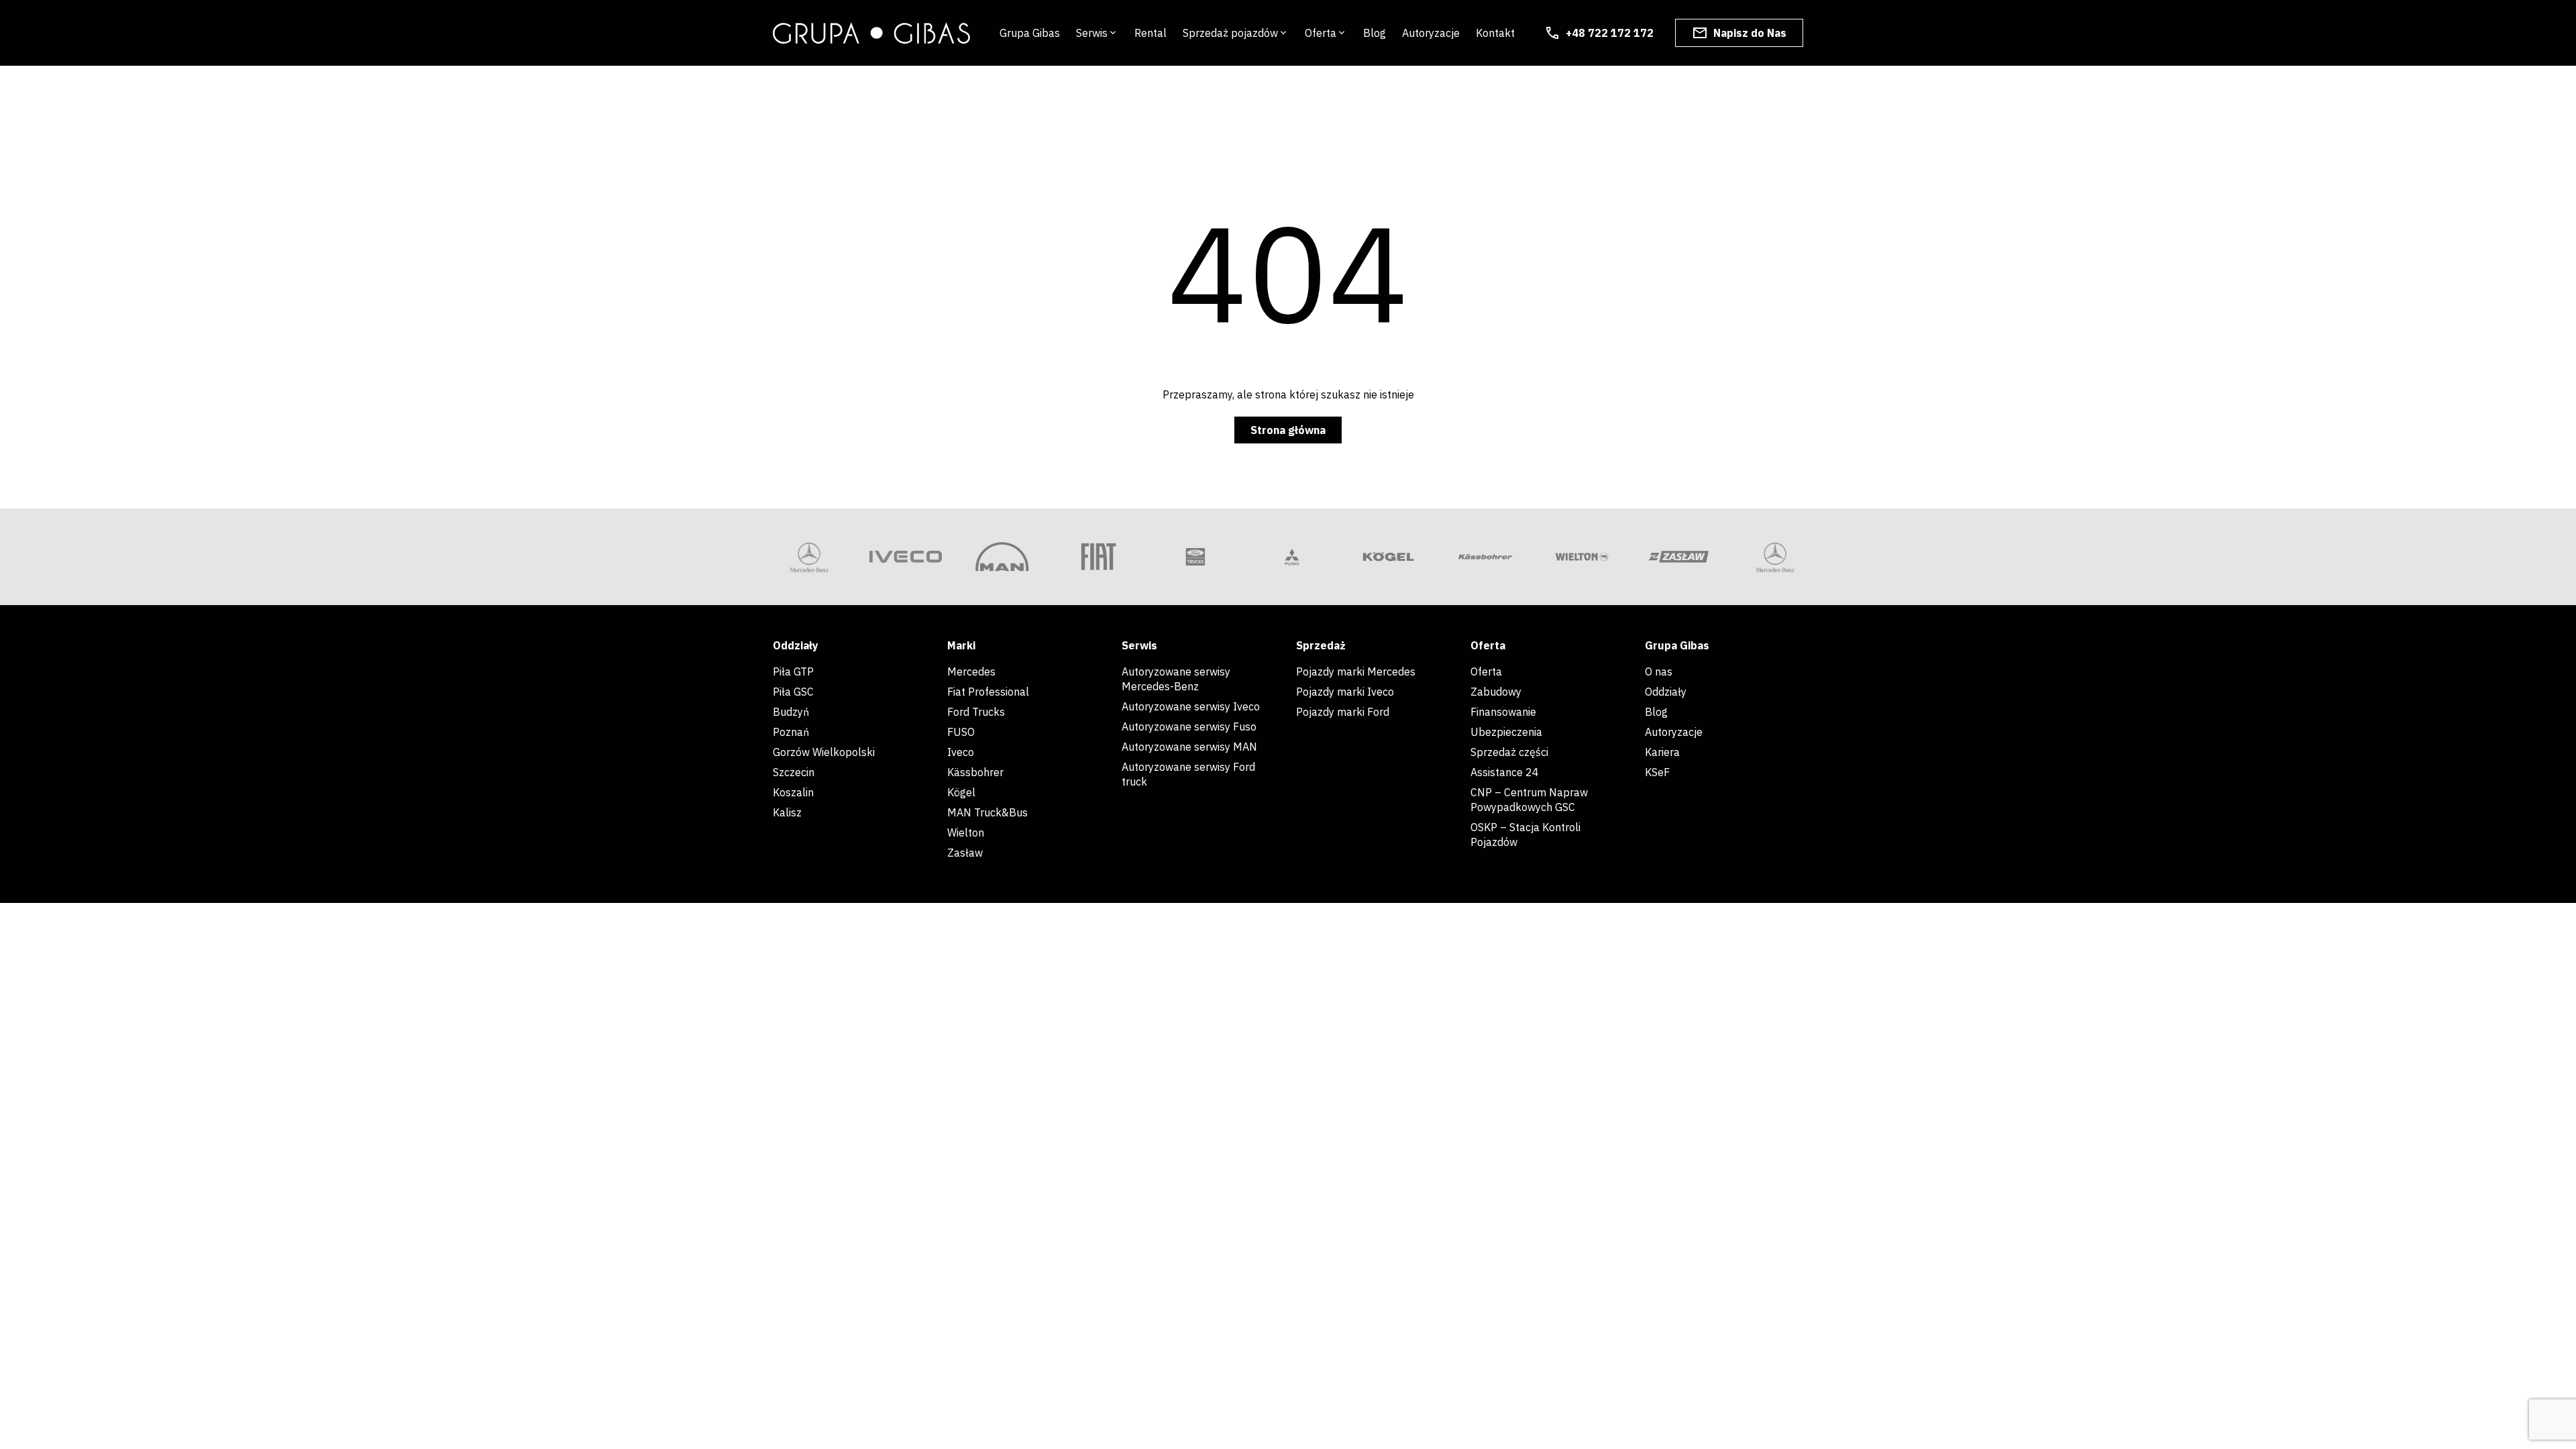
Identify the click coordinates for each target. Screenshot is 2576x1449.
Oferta (1486, 672)
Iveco (961, 752)
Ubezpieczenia (1506, 732)
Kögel (961, 792)
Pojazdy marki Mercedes (1356, 672)
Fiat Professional (988, 692)
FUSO (961, 732)
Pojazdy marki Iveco (1345, 692)
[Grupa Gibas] (871, 33)
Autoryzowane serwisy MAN (1189, 747)
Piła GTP (793, 672)
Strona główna (1288, 430)
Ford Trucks (976, 712)
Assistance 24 (1505, 772)
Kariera (1662, 752)
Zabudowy (1496, 692)
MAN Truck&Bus (987, 812)
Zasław (965, 853)
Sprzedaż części (1509, 752)
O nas (1660, 672)
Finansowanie (1503, 712)
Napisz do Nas (1750, 33)
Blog (1656, 712)
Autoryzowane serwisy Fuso (1189, 727)
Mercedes (971, 672)
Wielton (966, 833)
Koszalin (793, 792)
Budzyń (791, 712)
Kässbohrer (975, 772)
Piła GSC (793, 692)
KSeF (1657, 772)
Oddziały (1666, 692)
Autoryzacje (1674, 732)
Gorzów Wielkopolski (824, 752)
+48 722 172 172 (1610, 33)
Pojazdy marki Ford (1343, 712)
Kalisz (787, 812)
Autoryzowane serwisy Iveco (1191, 706)
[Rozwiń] (1113, 33)
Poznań (791, 732)
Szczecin (794, 772)
